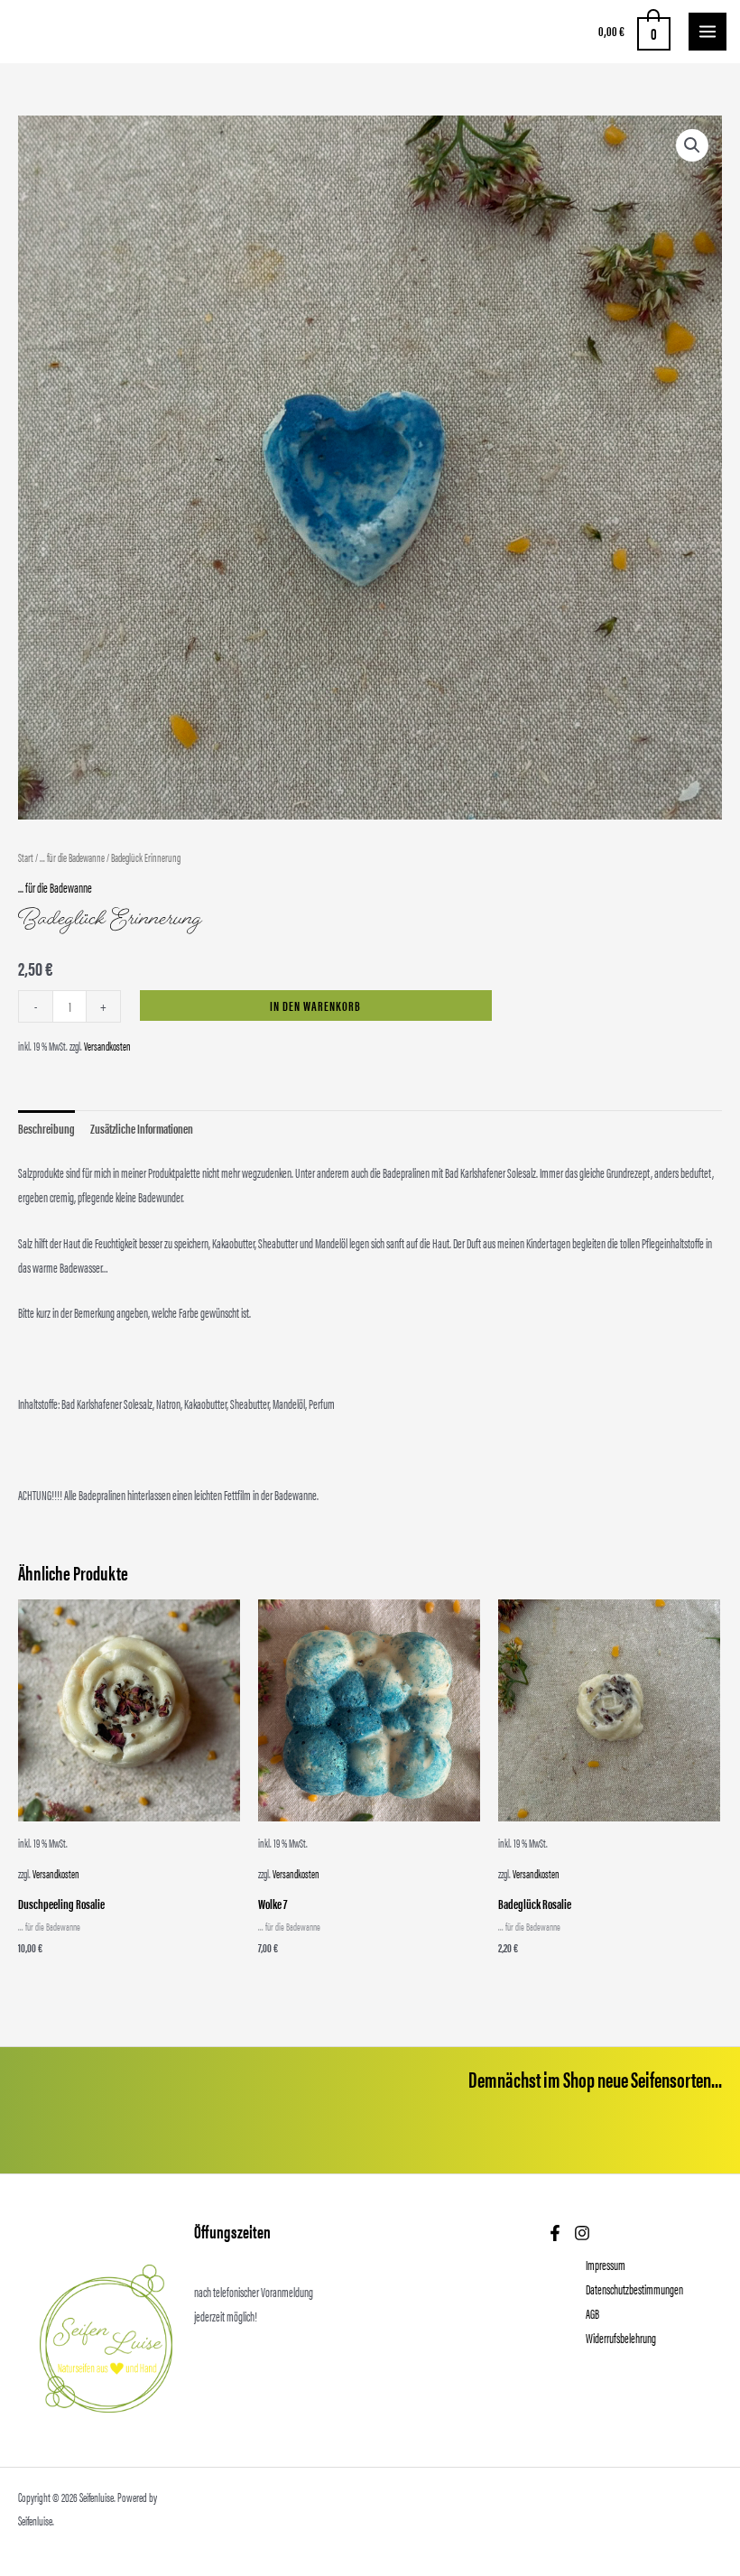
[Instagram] (582, 2233)
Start (26, 857)
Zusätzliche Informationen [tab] (142, 1128)
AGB (592, 2313)
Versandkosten (107, 1046)
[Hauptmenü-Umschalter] (708, 32)
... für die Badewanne (72, 857)
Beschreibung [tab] (46, 1128)
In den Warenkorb (315, 1005)
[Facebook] (555, 2233)
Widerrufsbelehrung (621, 2338)
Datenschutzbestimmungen (634, 2289)
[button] (692, 145)
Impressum (606, 2265)
